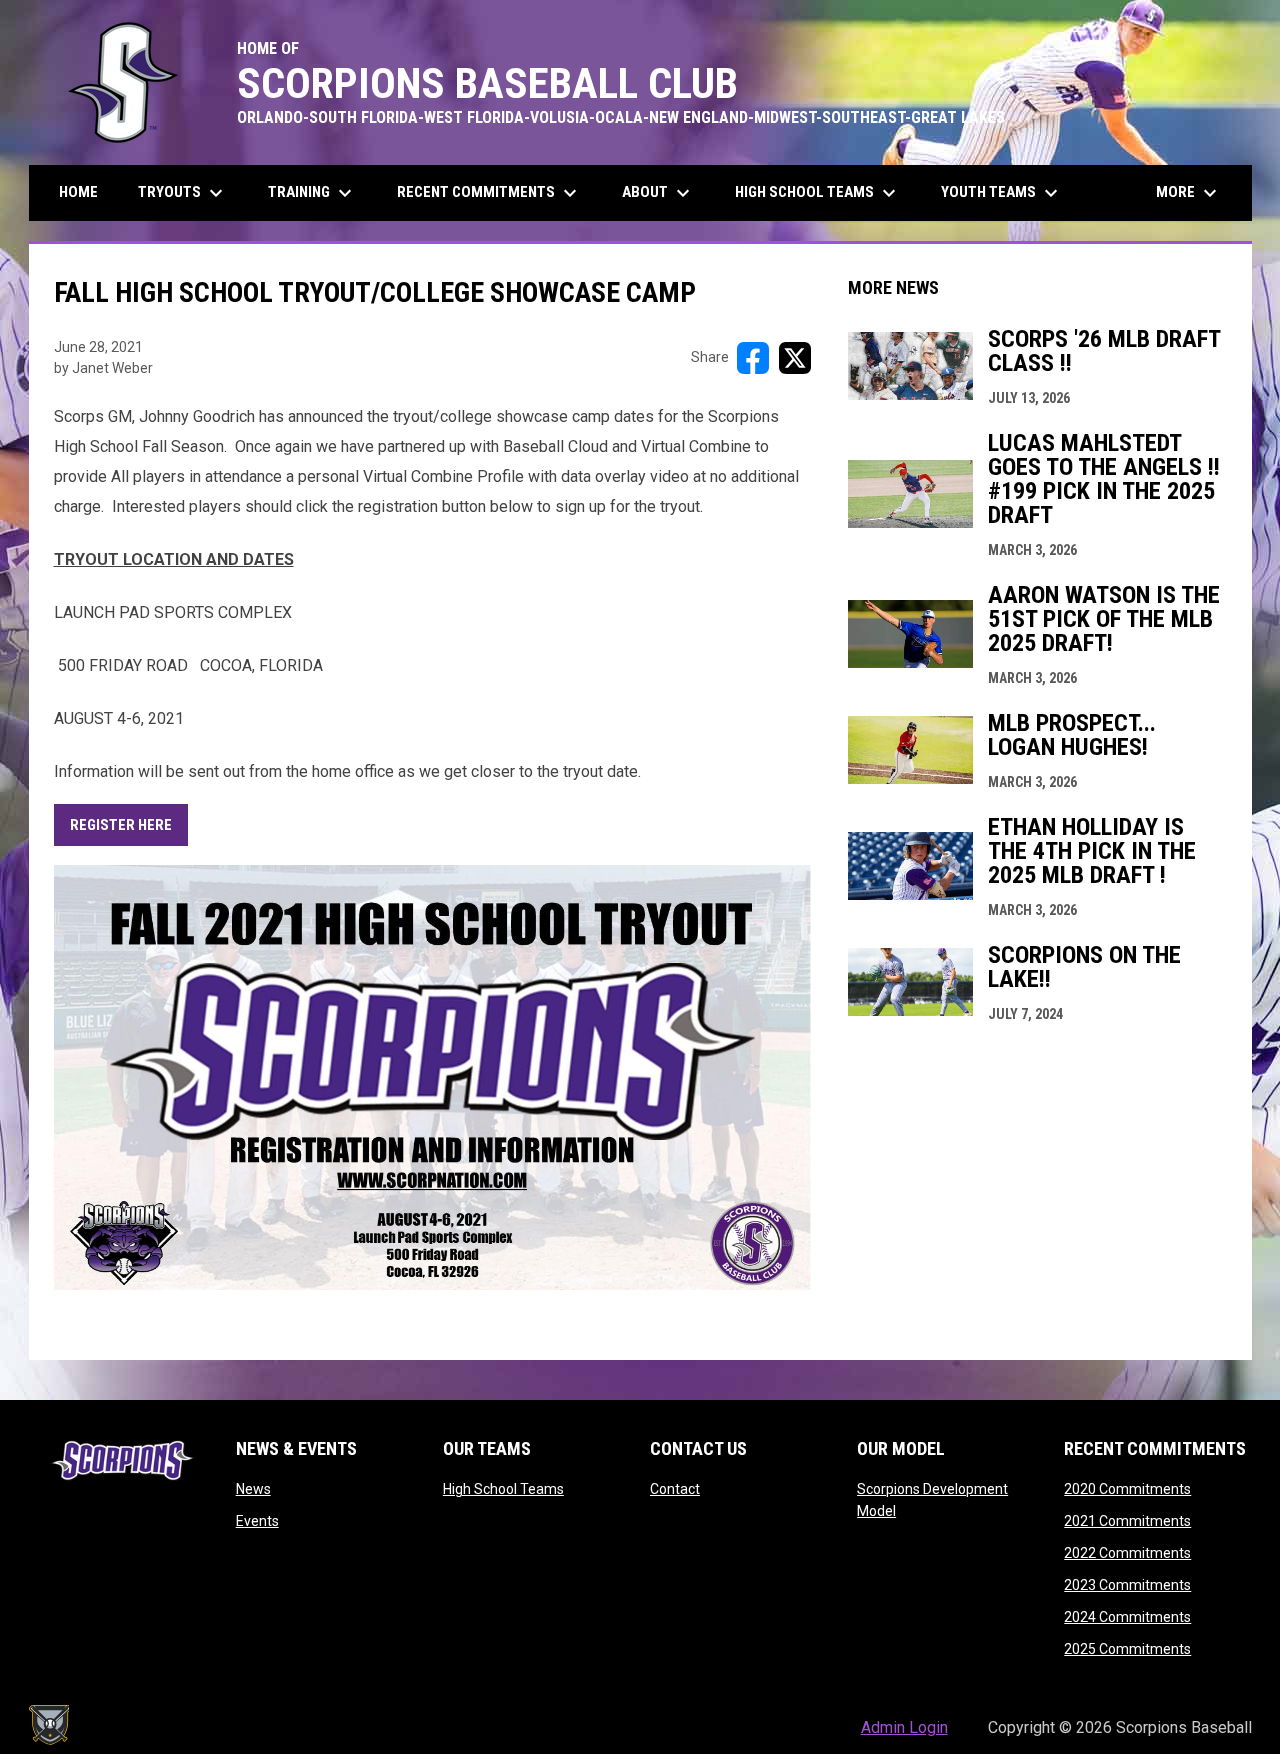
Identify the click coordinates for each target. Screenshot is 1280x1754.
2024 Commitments (1127, 1617)
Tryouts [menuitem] (183, 193)
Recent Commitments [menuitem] (489, 193)
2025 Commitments (1127, 1649)
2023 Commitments (1127, 1585)
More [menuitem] (1189, 193)
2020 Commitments (1127, 1489)
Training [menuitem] (312, 193)
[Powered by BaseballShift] (49, 1725)
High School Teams (503, 1489)
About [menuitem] (658, 193)
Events (257, 1521)
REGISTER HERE (121, 825)
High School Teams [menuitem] (818, 193)
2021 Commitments (1127, 1521)
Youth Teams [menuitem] (1002, 193)
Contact (675, 1489)
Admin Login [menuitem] (904, 1727)
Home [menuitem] (78, 192)
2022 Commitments (1127, 1553)
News (253, 1489)
